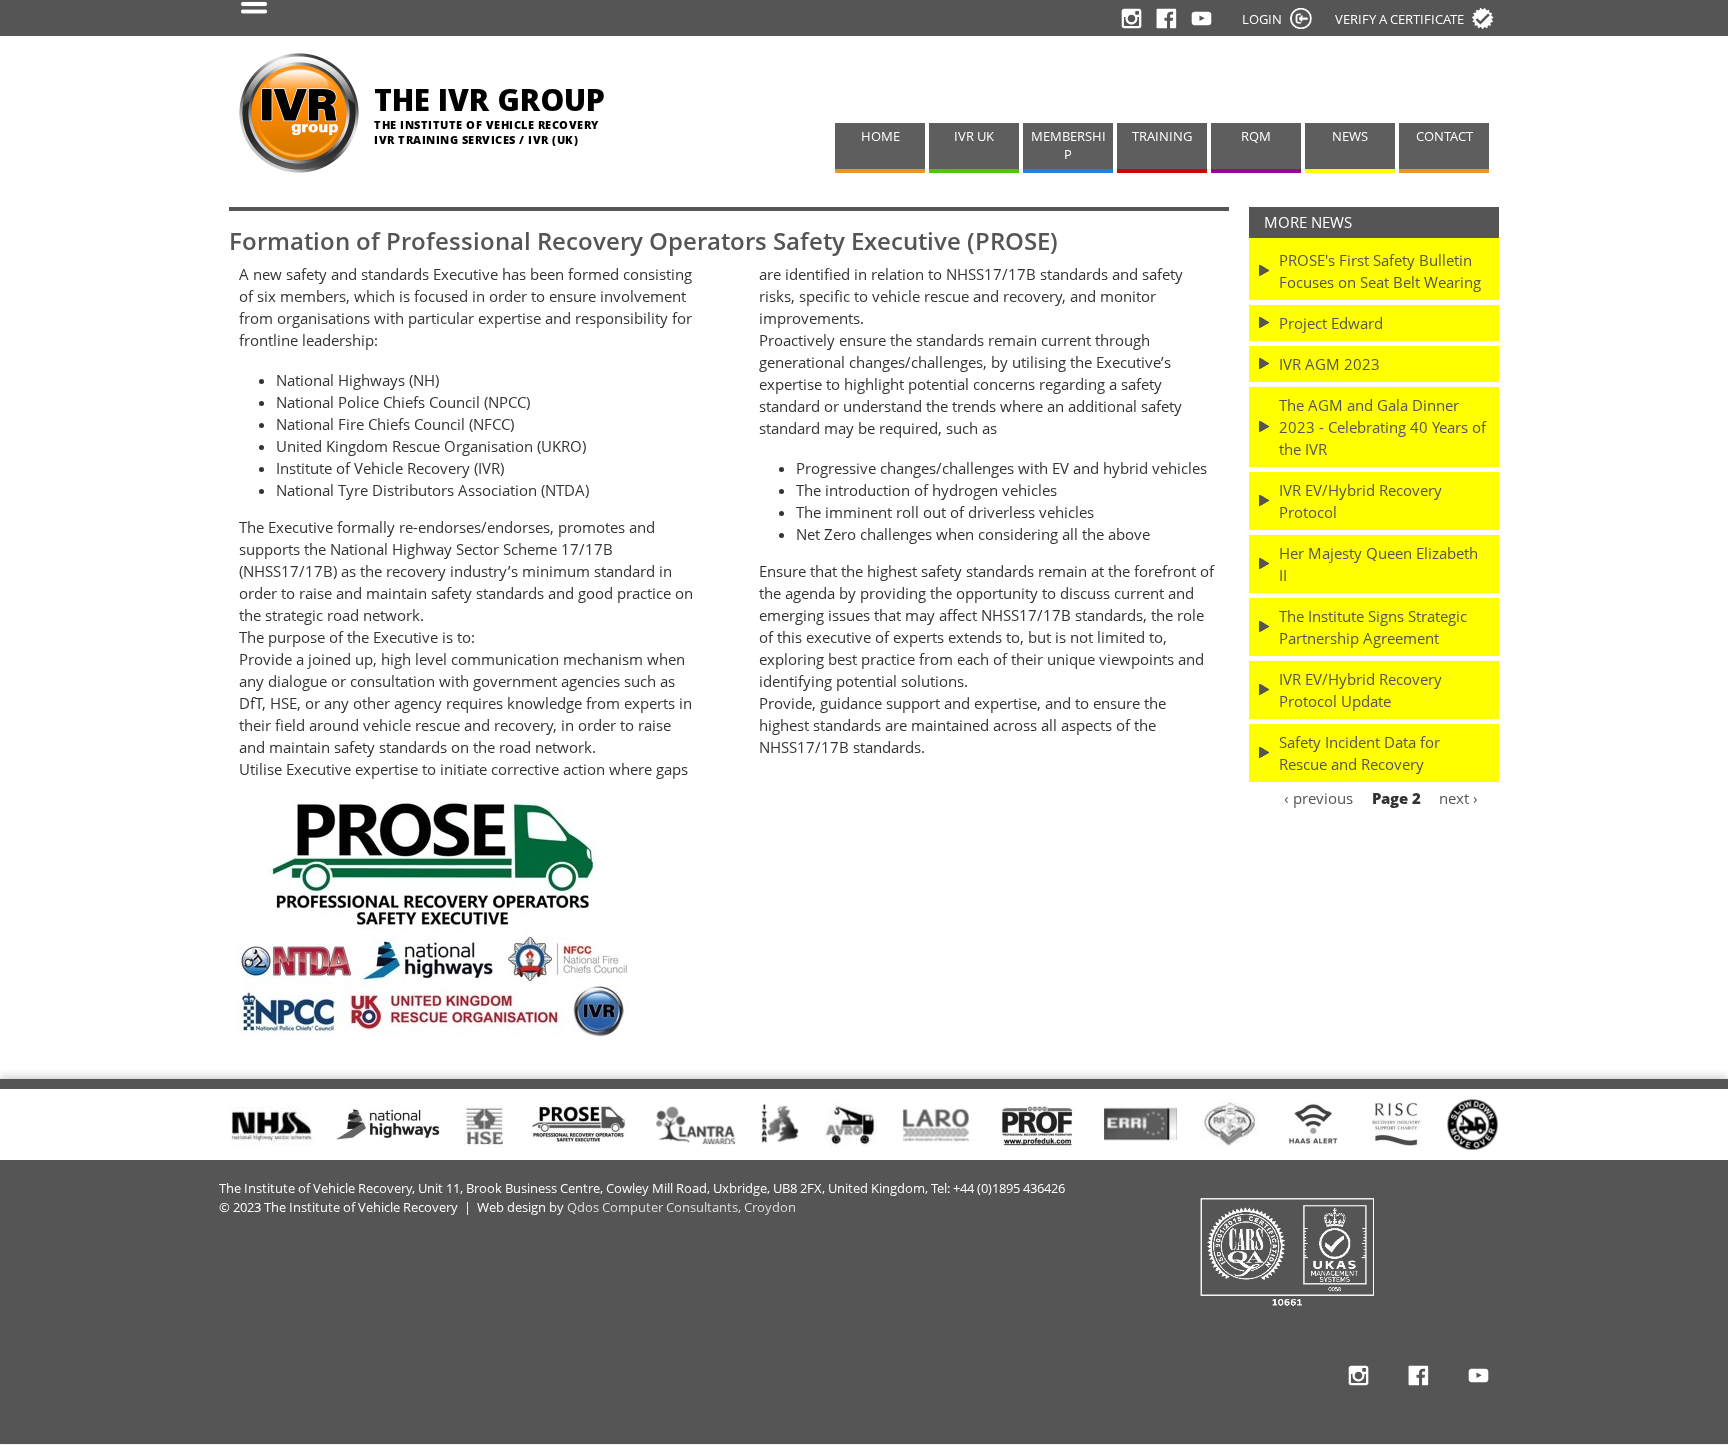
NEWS (1350, 136)
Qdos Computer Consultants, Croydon (681, 1207)
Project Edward (1331, 323)
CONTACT (1444, 136)
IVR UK (974, 136)
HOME (880, 136)
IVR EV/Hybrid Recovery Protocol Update (1360, 690)
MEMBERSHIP (1068, 146)
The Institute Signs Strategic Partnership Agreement (1373, 627)
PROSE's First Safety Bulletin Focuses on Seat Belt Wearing (1380, 271)
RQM (1256, 136)
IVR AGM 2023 (1329, 364)
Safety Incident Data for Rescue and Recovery (1359, 753)
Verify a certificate (1399, 19)
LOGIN (1262, 19)
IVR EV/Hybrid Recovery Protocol (1360, 501)
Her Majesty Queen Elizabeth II (1378, 564)
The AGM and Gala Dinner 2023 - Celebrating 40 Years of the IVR (1382, 427)
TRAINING (1162, 136)
